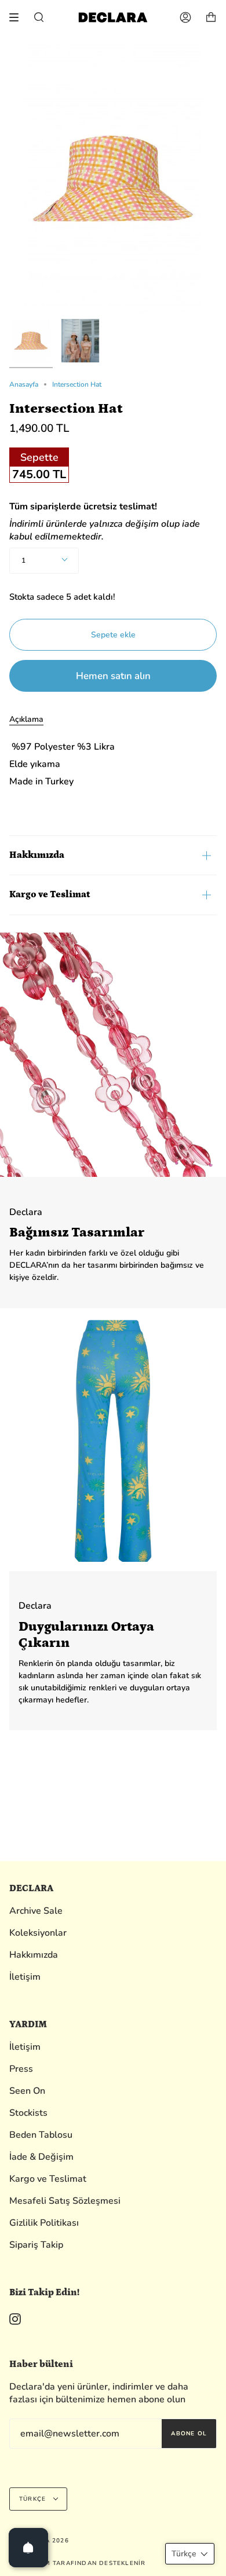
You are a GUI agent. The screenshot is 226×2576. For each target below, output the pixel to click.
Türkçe (34, 2499)
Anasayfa (24, 384)
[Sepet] (211, 17)
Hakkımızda (37, 855)
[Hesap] (185, 17)
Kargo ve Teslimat (50, 894)
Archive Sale (36, 1911)
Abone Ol (189, 2434)
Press (21, 2069)
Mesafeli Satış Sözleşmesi (65, 2201)
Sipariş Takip (36, 2245)
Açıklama (26, 719)
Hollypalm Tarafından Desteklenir (77, 2563)
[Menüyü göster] (18, 17)
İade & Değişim (41, 2157)
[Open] (28, 2548)
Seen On (27, 2091)
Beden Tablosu (41, 2135)
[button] (190, 2554)
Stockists (28, 2113)
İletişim (25, 1977)
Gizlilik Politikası (44, 2223)
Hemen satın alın (113, 676)
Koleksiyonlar (38, 1933)
